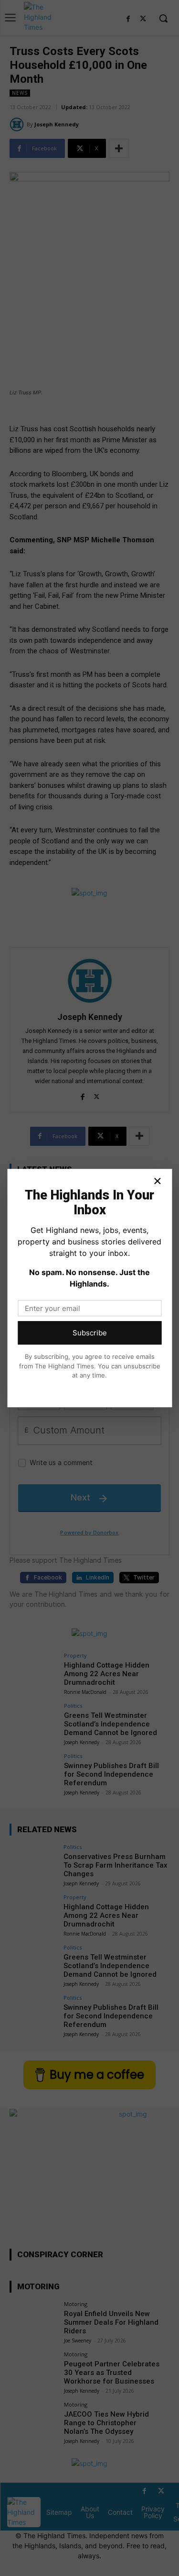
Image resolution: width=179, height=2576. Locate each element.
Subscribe (90, 1333)
